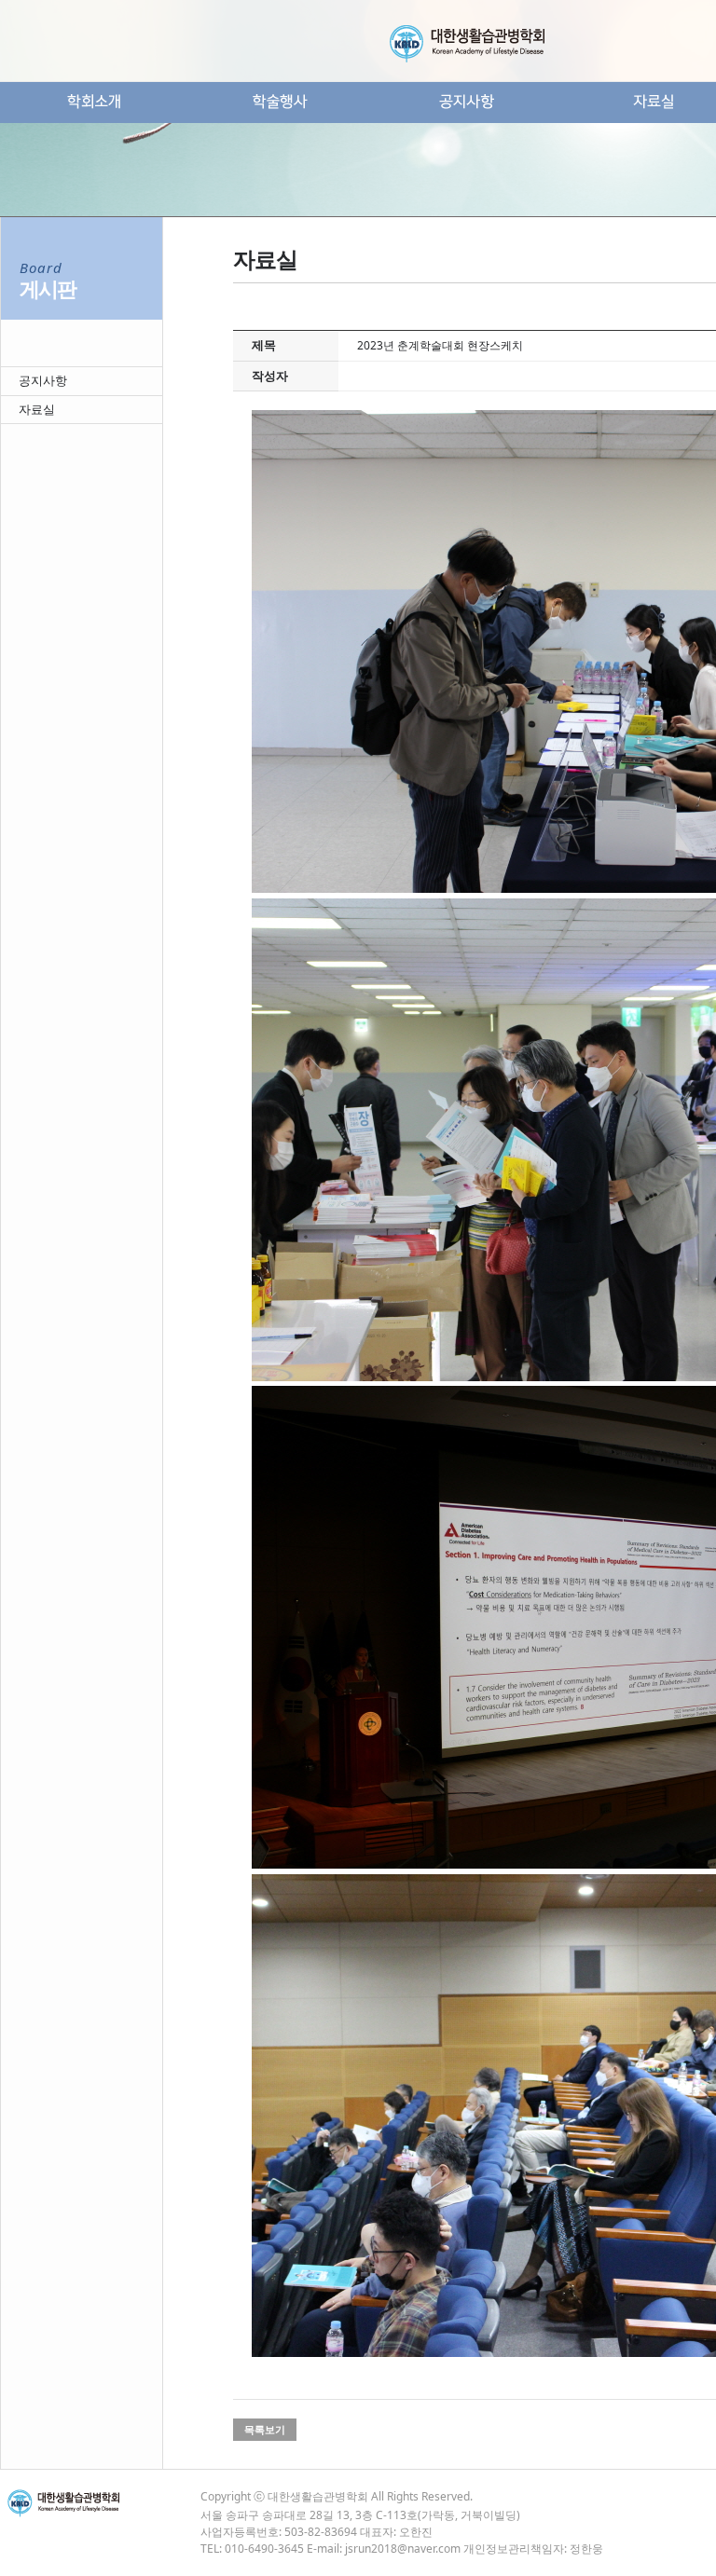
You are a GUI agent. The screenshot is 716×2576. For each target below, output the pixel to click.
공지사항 (43, 380)
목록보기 (265, 2430)
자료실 (37, 409)
